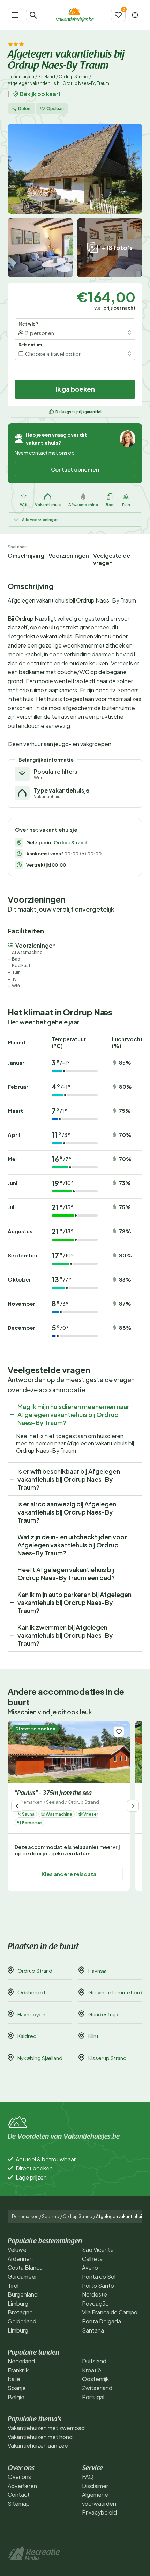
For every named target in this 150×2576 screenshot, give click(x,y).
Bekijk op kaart (40, 94)
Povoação (95, 2303)
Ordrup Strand (73, 77)
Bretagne (20, 2312)
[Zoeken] (33, 15)
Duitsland (94, 2361)
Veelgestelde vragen (112, 559)
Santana (93, 2330)
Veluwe (17, 2250)
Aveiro (90, 2267)
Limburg (18, 2303)
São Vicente (98, 2250)
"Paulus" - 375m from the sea (53, 1794)
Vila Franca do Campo (110, 2312)
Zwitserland (97, 2388)
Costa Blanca (25, 2267)
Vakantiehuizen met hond (40, 2437)
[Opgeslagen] (118, 15)
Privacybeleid (99, 2512)
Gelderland (22, 2321)
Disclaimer (95, 2486)
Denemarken (21, 77)
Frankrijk (18, 2370)
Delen (24, 108)
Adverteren (22, 2486)
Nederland (21, 2361)
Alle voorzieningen (40, 520)
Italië (14, 2379)
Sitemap (19, 2504)
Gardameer (22, 2276)
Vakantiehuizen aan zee (38, 2446)
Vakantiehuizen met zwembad (46, 2428)
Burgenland (23, 2294)
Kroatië (92, 2370)
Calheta (92, 2259)
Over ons (19, 2477)
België (16, 2397)
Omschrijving (26, 556)
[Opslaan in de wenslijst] (119, 1732)
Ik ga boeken (75, 389)
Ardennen (20, 2259)
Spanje (17, 2388)
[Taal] (135, 15)
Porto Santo (98, 2286)
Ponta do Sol (99, 2276)
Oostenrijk (95, 2379)
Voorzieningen (69, 556)
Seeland (46, 77)
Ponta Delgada (102, 2321)
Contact (19, 2494)
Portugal (93, 2397)
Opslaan (55, 108)
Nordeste (95, 2294)
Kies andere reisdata (69, 1874)
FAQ (88, 2477)
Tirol (13, 2286)
